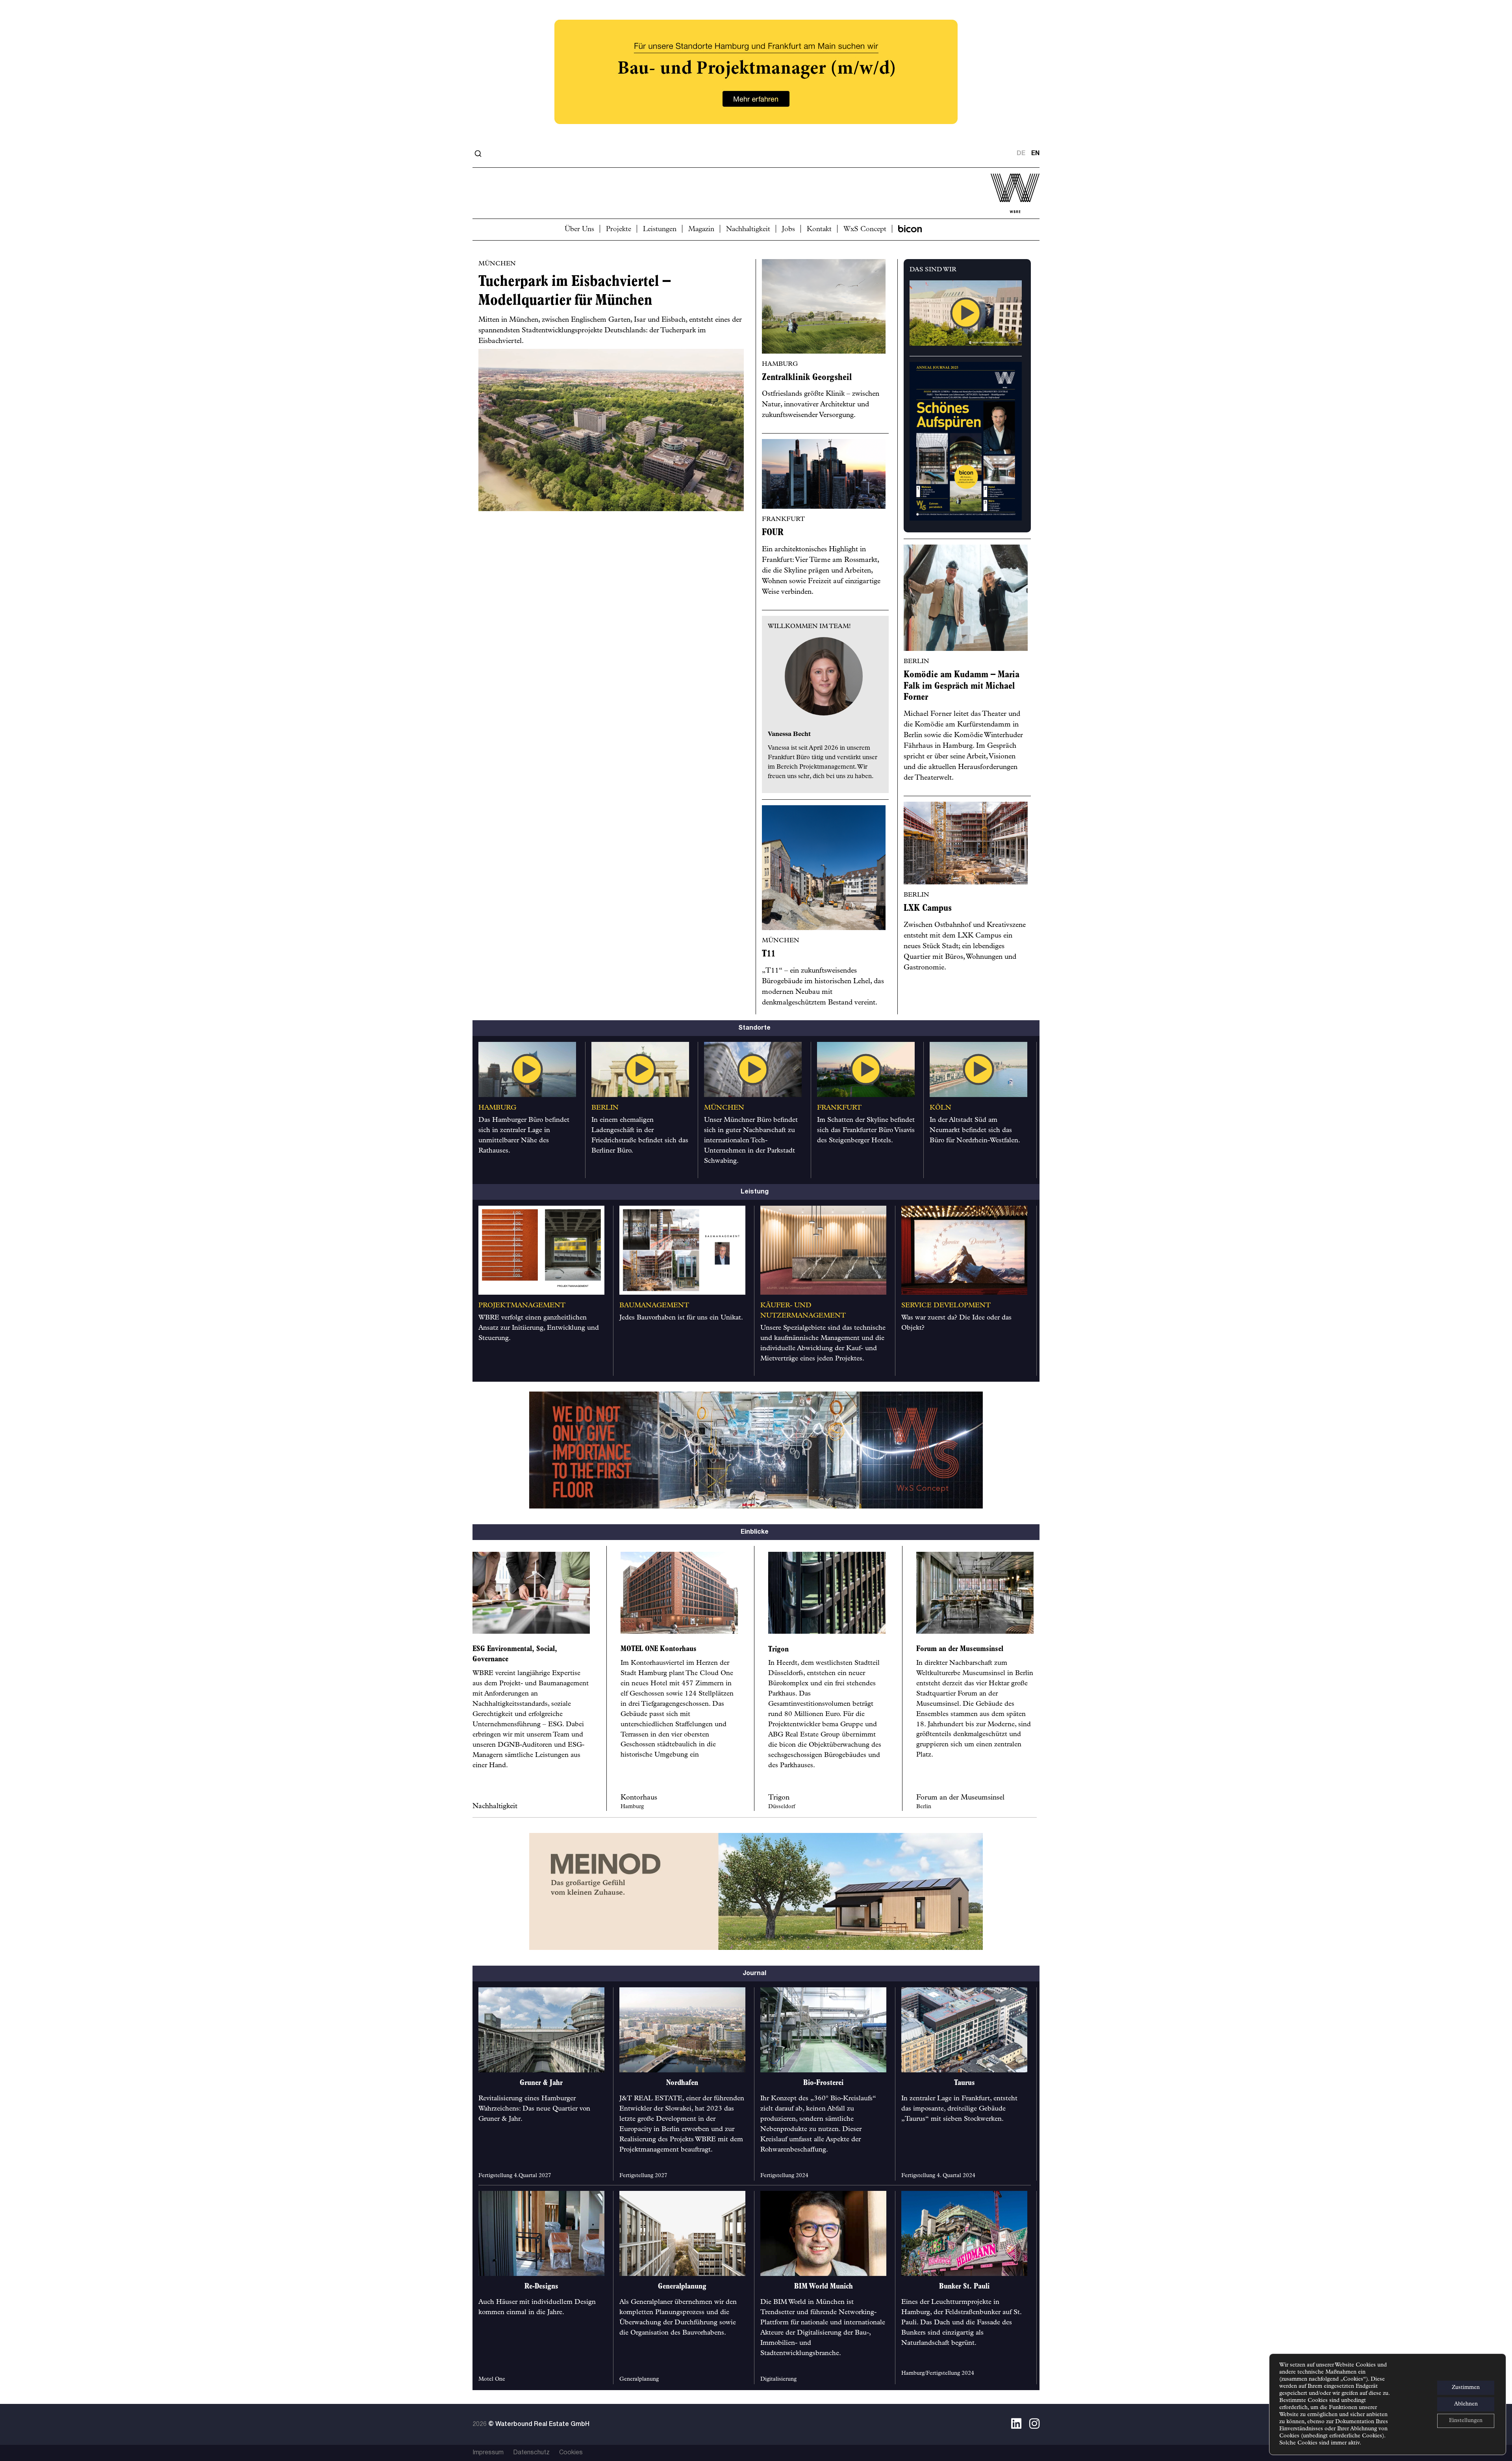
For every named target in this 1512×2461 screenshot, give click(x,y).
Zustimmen (1466, 2388)
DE (1021, 154)
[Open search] (478, 154)
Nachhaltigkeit (748, 230)
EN (1035, 154)
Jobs (788, 230)
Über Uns (579, 230)
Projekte (619, 230)
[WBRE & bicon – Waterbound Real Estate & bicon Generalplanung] (756, 154)
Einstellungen (1466, 2421)
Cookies (571, 2453)
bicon (910, 229)
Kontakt (819, 230)
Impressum (488, 2453)
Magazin (701, 230)
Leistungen (660, 230)
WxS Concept (865, 230)
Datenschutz (531, 2453)
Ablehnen (1466, 2404)
